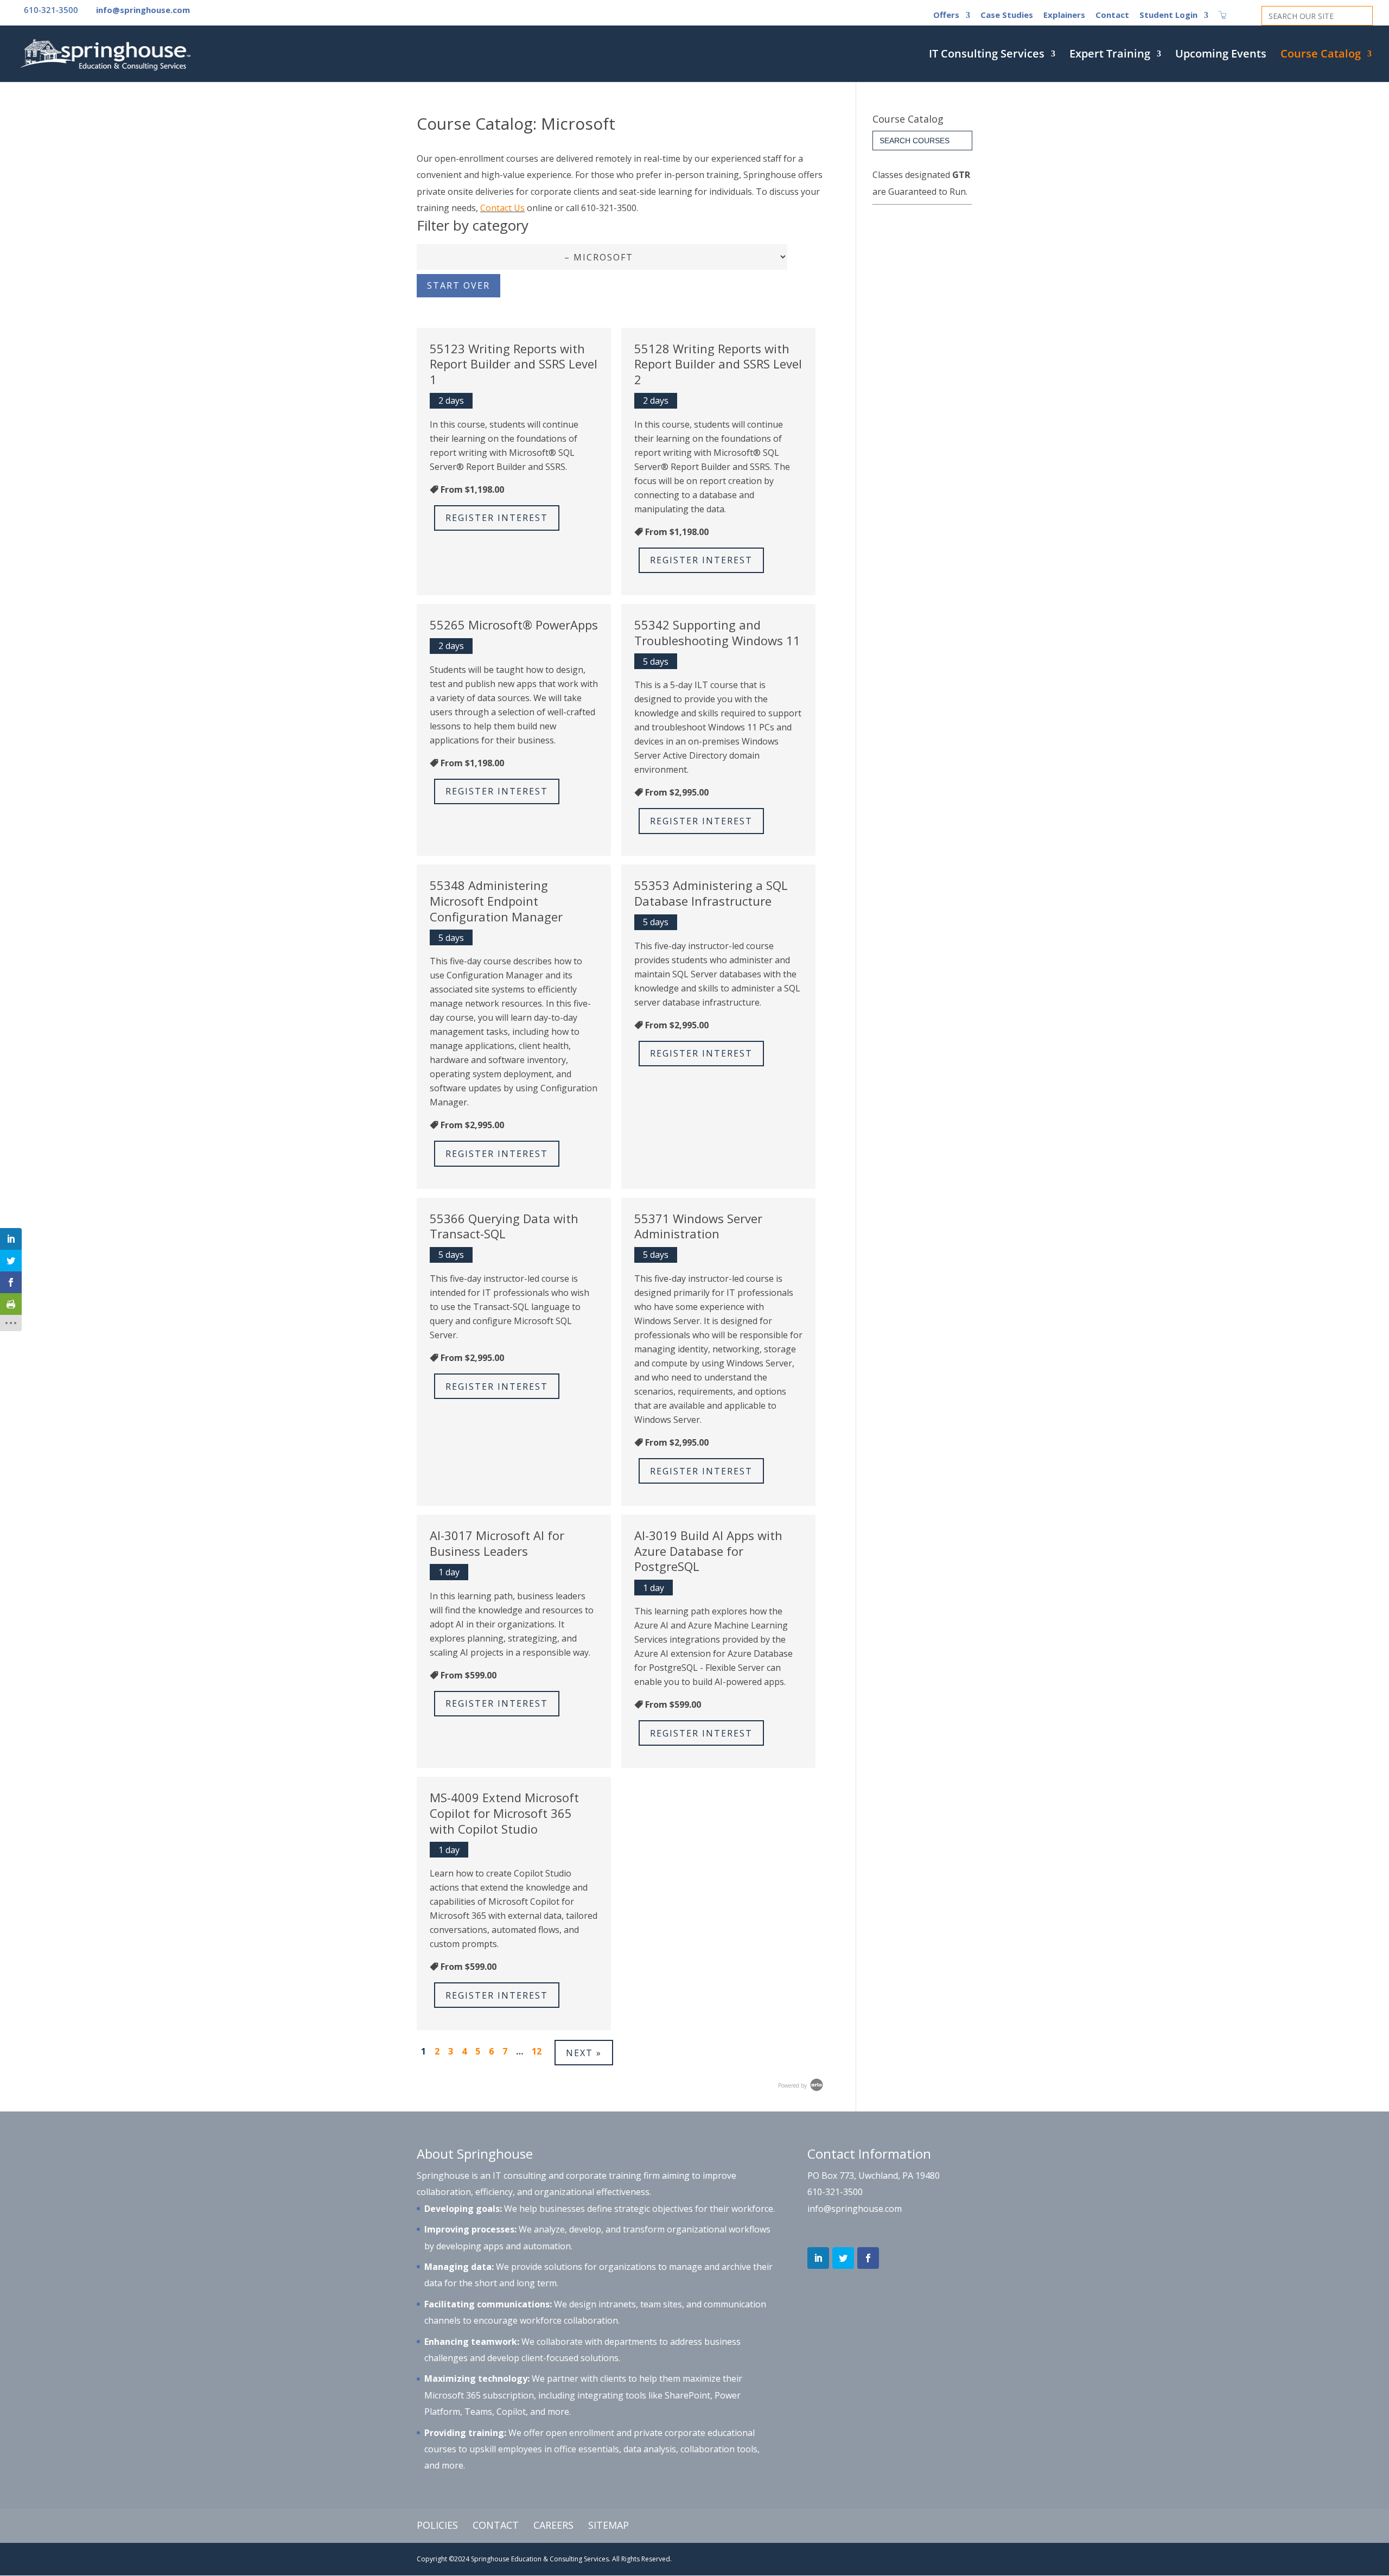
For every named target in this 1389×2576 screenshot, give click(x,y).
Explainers (1064, 15)
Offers (946, 15)
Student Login (1168, 15)
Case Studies (1007, 15)
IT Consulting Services (987, 55)
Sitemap (609, 2525)
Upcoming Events (1221, 55)
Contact (1112, 15)
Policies (437, 2525)
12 (537, 2051)
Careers (553, 2525)
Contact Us (502, 208)
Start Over (458, 285)
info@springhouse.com (855, 2209)
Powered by (793, 2085)
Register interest (497, 518)
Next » (584, 2053)
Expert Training (1110, 55)
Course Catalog (1321, 55)
